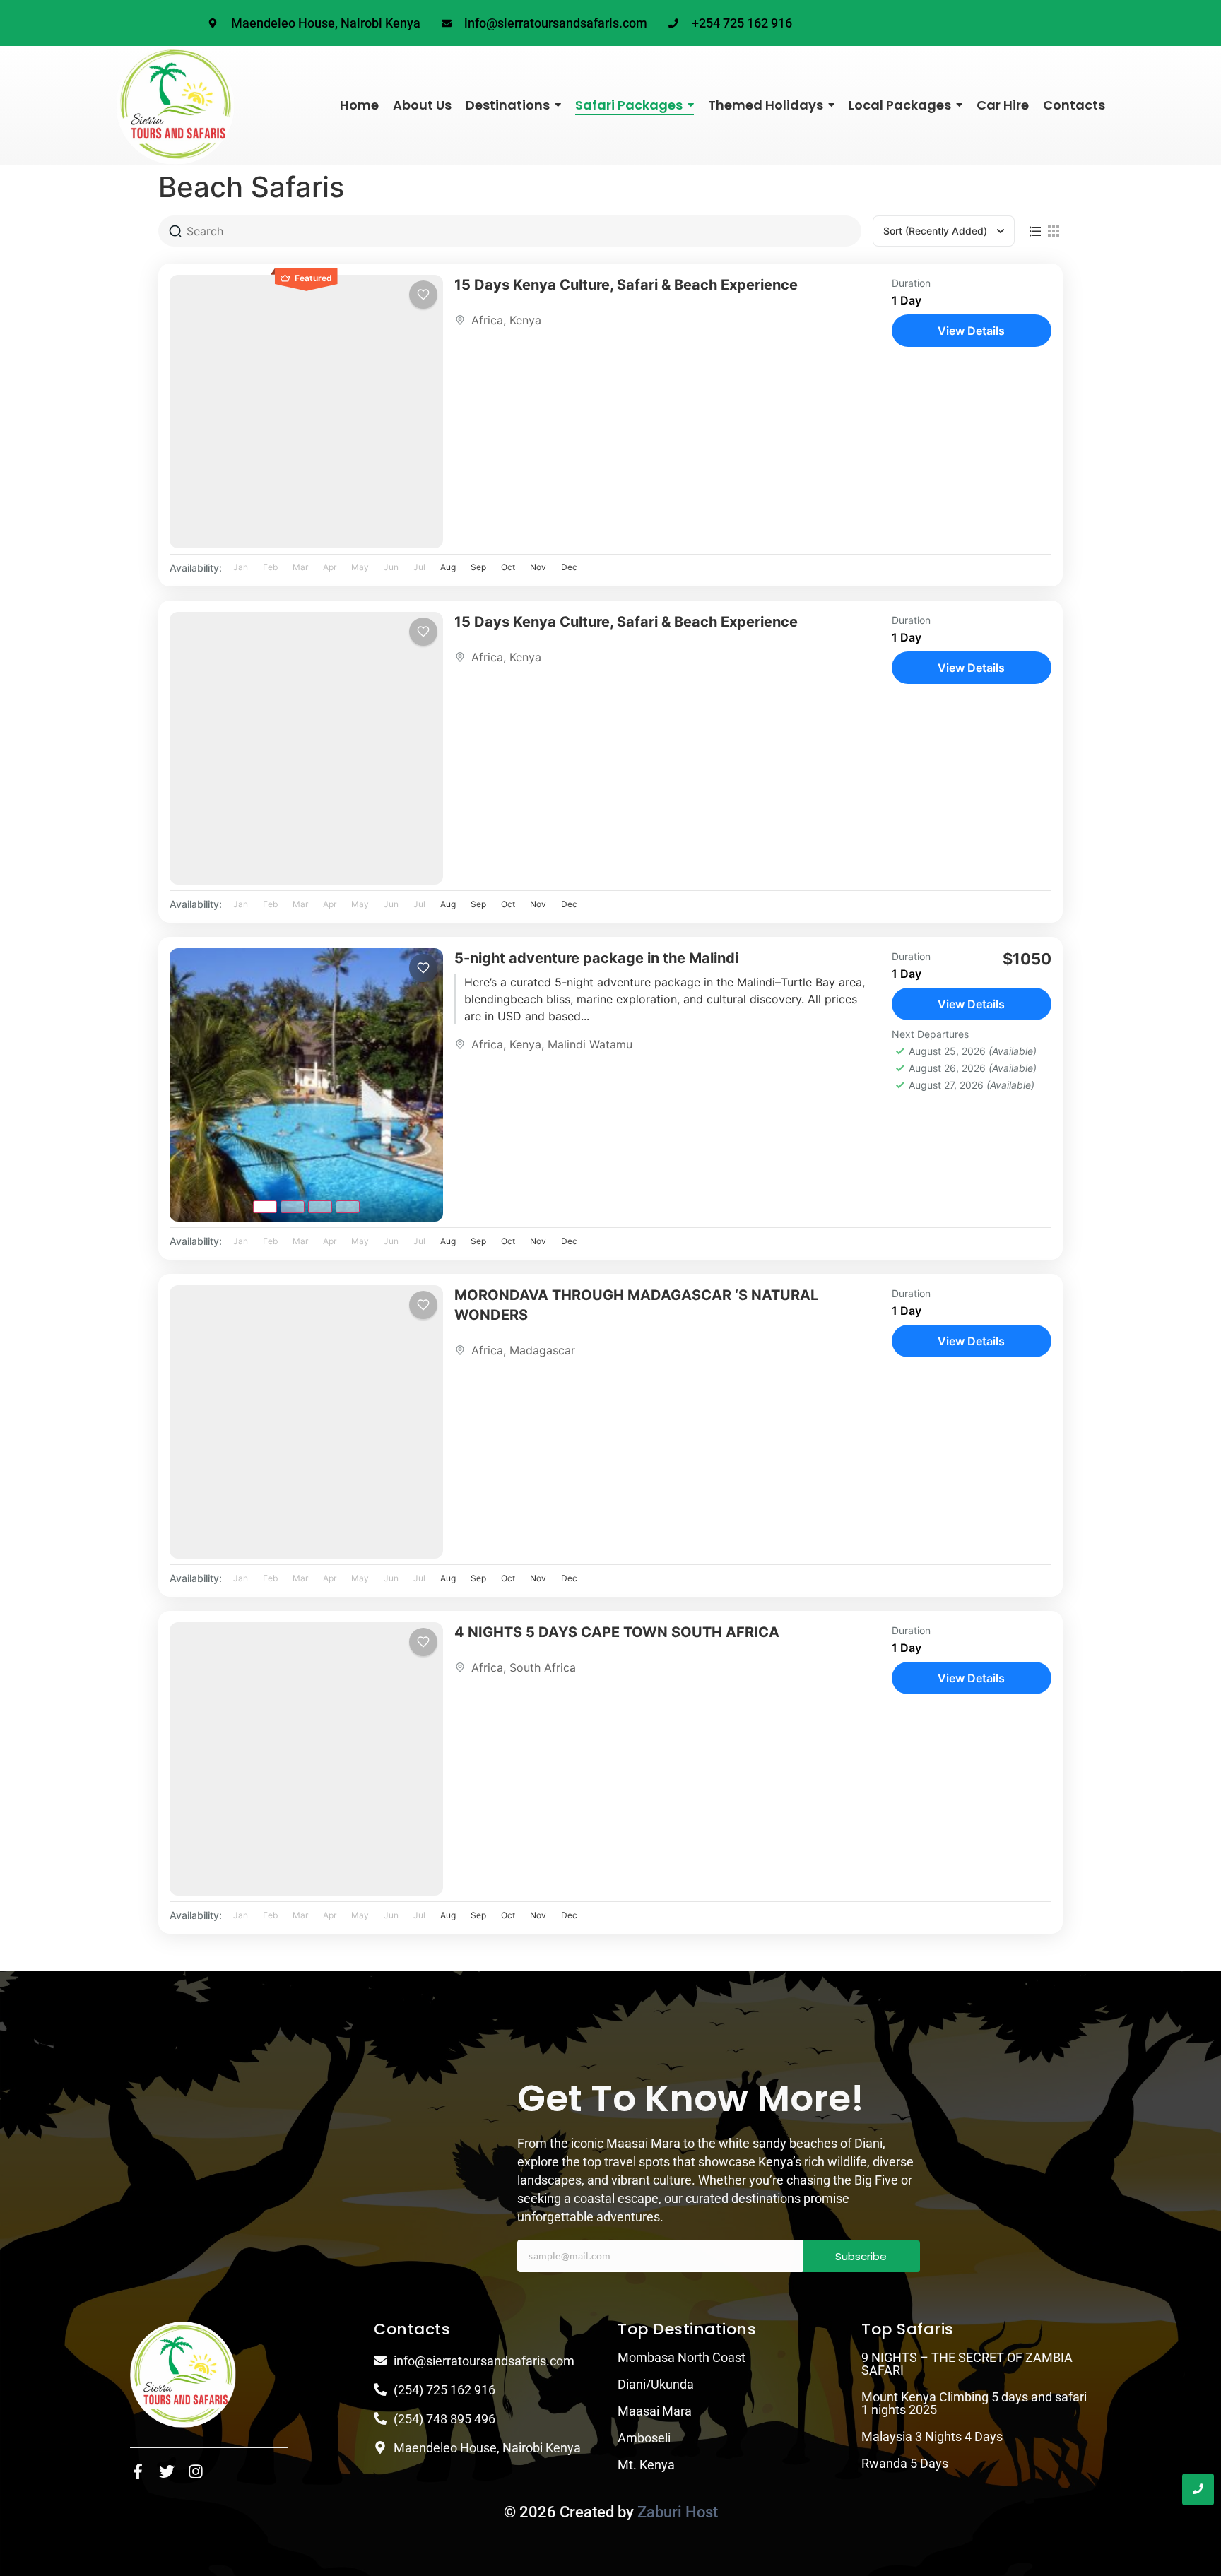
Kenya (525, 320)
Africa (487, 320)
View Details (971, 331)
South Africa (543, 1667)
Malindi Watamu (590, 1044)
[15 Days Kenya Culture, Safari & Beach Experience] (306, 412)
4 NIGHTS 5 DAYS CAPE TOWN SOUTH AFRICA (617, 1632)
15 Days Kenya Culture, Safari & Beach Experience (626, 285)
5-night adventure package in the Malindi (596, 958)
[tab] (265, 1207)
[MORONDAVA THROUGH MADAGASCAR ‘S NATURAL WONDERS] (306, 1422)
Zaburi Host (678, 2512)
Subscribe (861, 2256)
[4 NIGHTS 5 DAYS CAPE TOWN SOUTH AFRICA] (306, 1759)
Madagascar (542, 1350)
